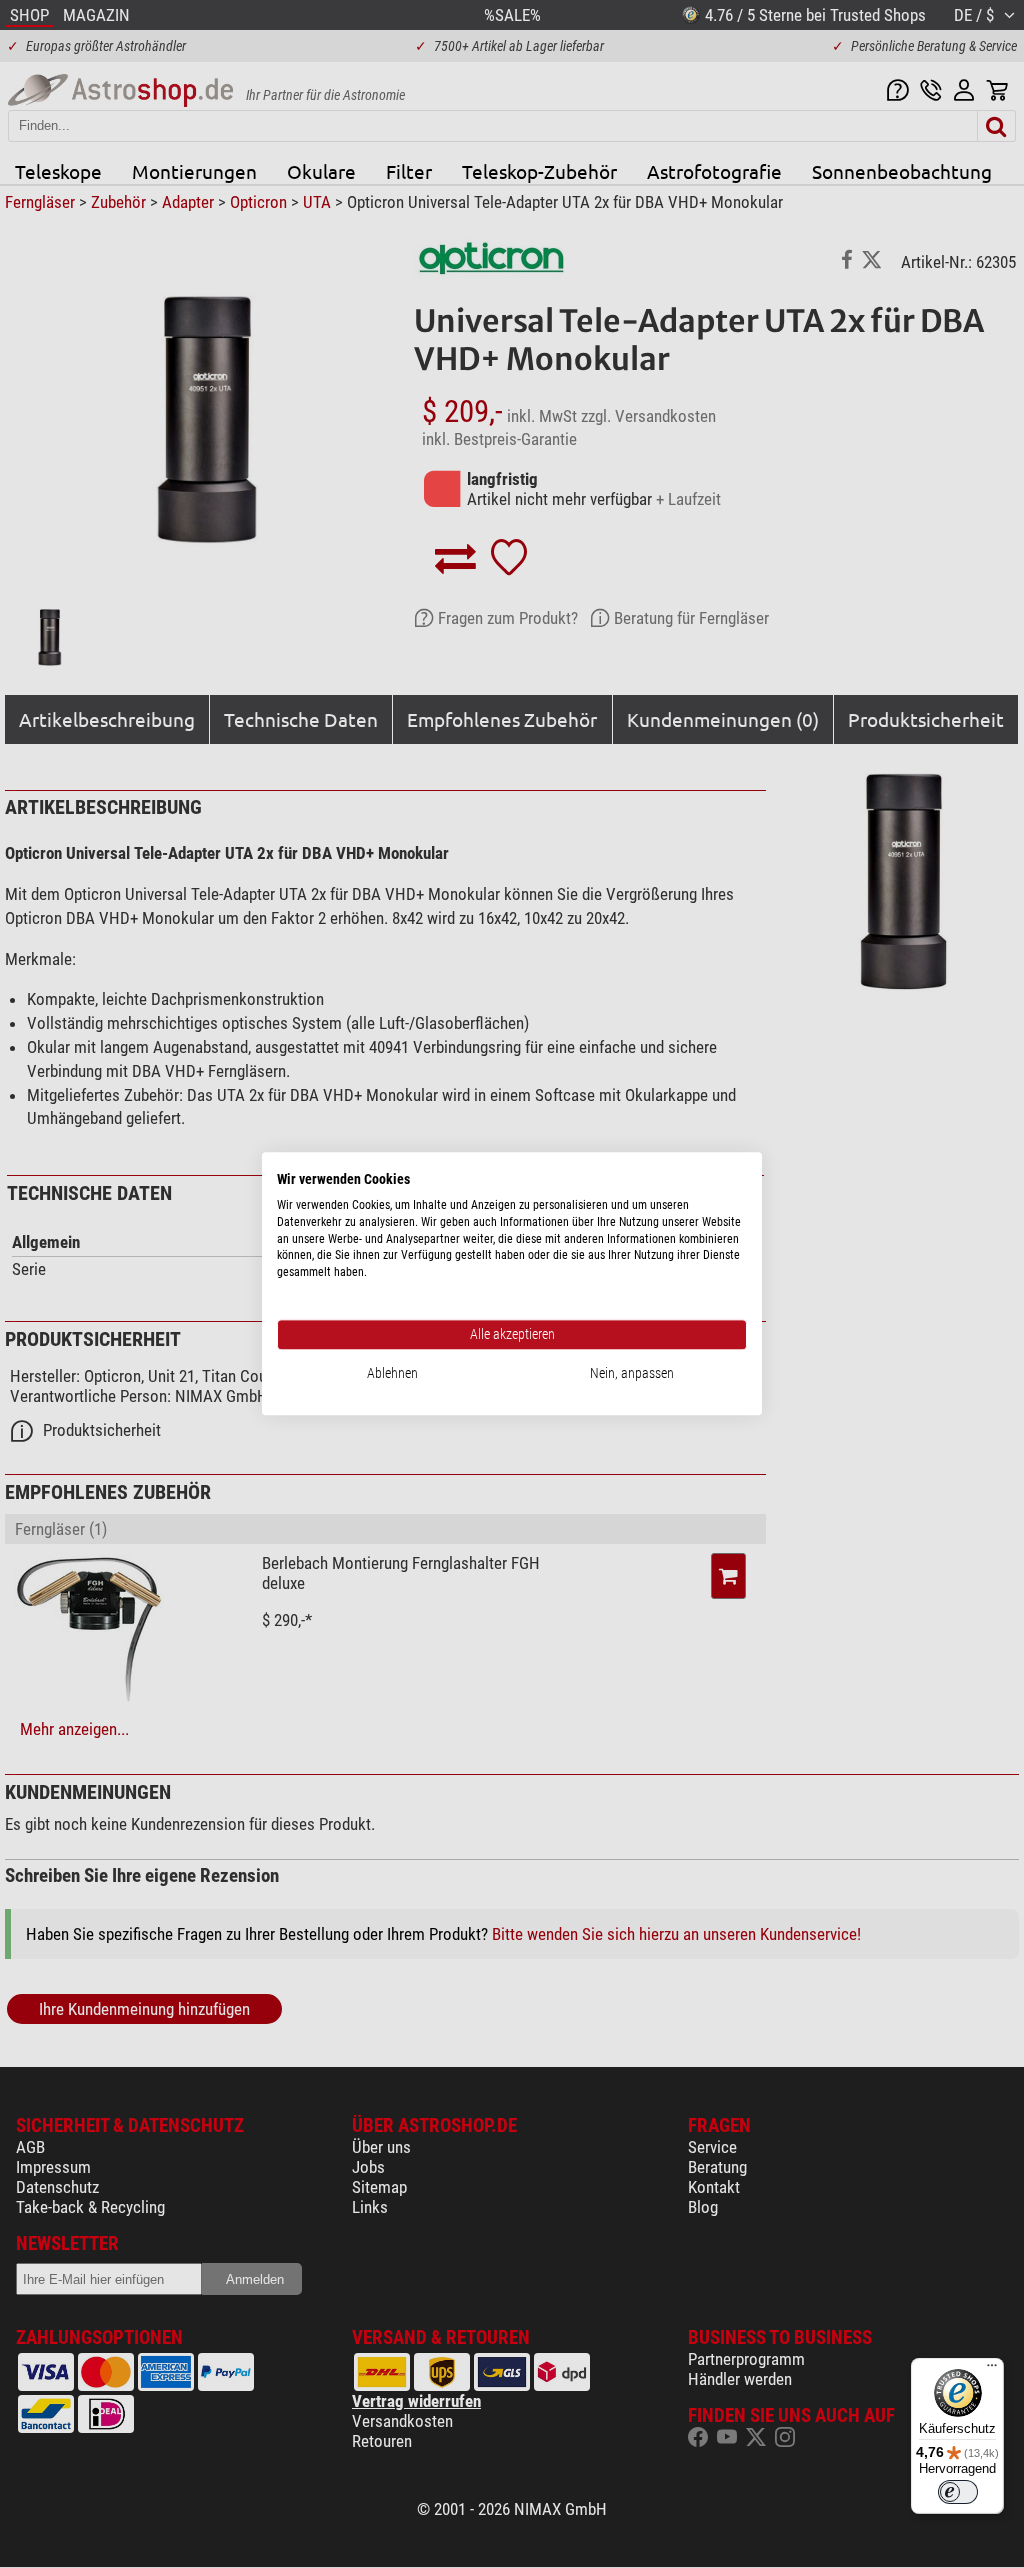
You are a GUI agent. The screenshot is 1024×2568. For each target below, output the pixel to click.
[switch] (958, 2492)
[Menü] (992, 2370)
